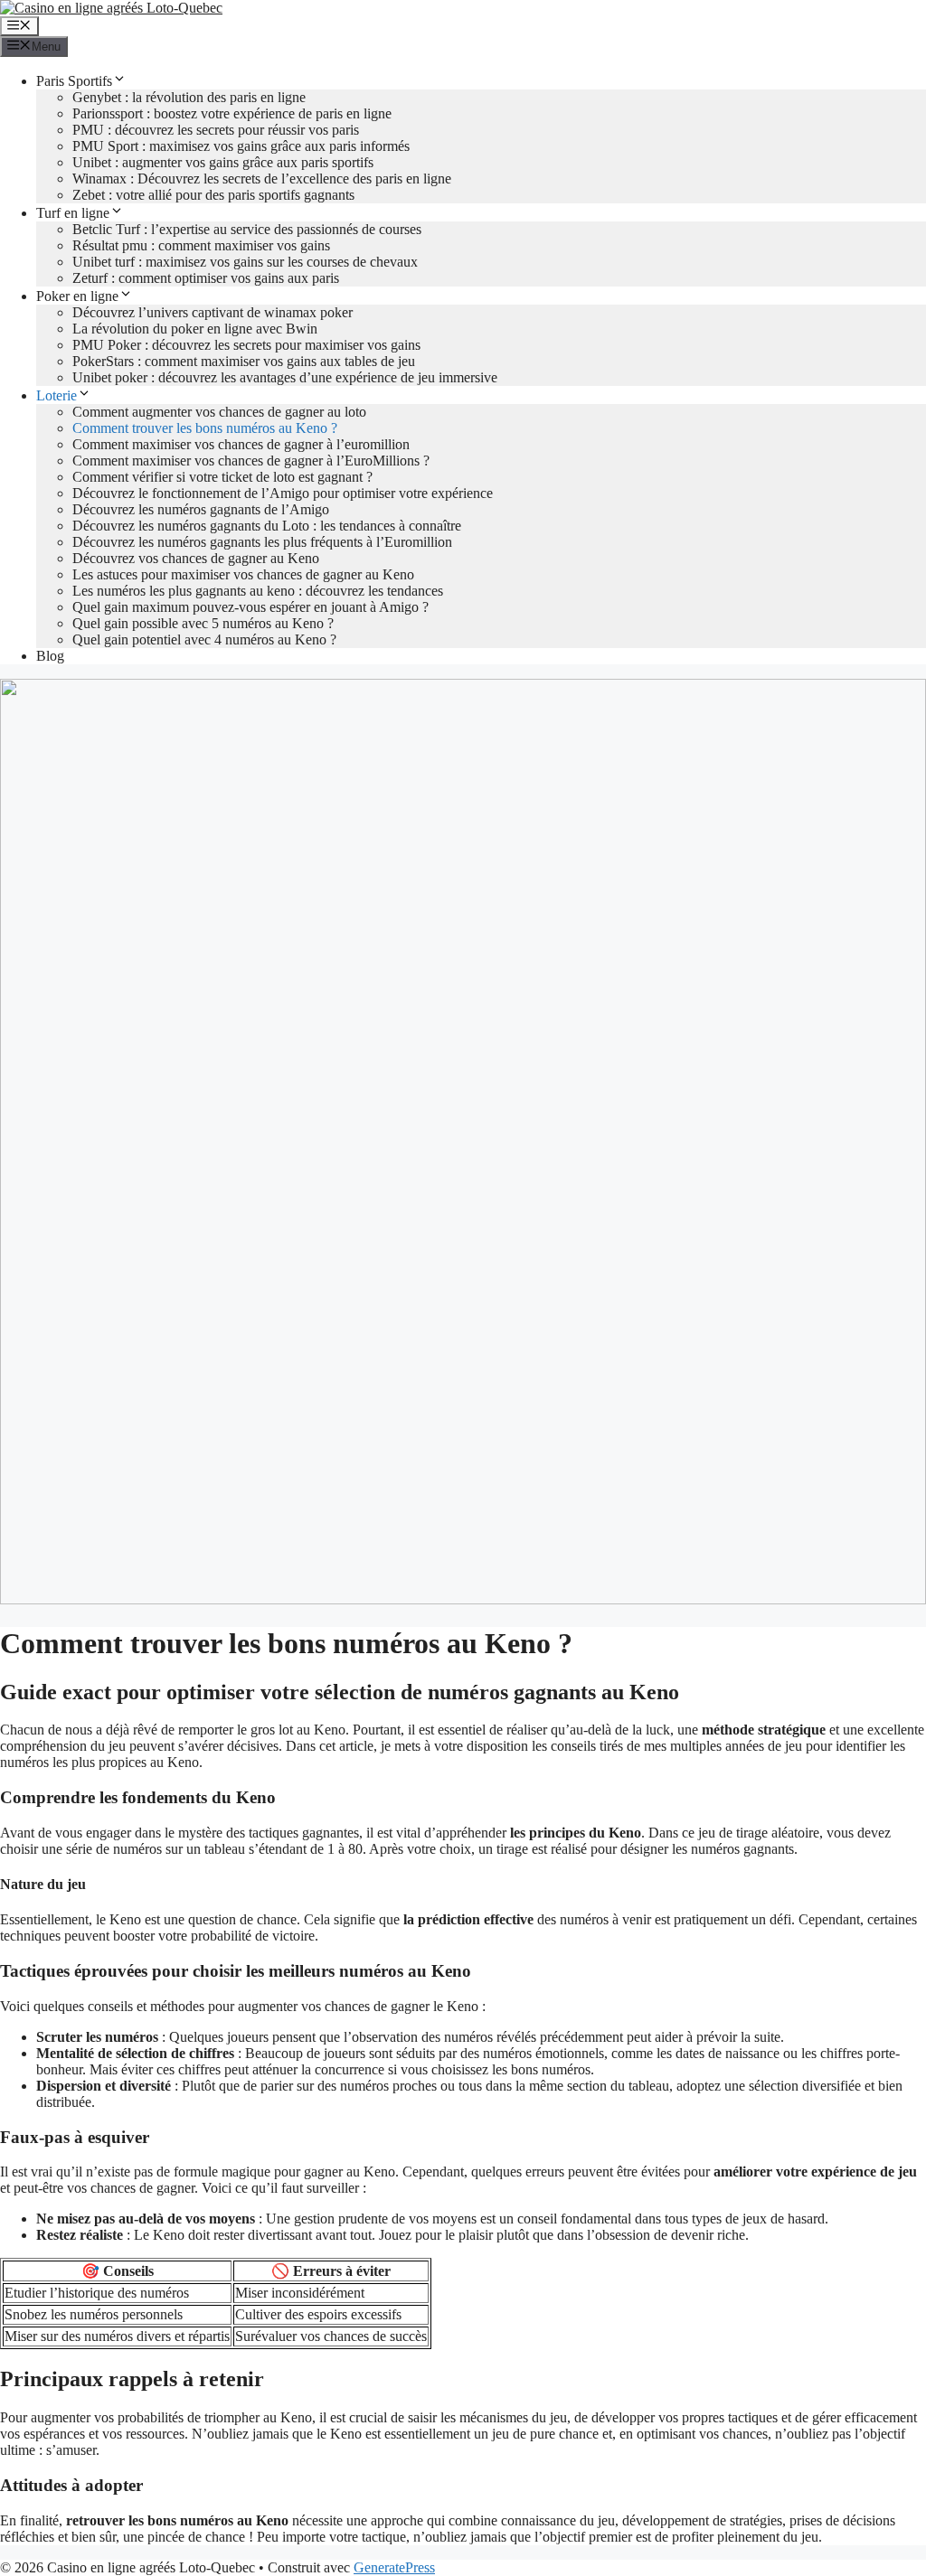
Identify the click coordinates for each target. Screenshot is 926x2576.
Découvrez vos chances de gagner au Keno (196, 558)
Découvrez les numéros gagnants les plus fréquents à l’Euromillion (262, 542)
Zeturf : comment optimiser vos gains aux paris (206, 278)
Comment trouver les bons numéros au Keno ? (205, 428)
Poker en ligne (77, 296)
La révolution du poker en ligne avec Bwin (195, 329)
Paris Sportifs (74, 81)
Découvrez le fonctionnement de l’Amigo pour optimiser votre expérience (283, 493)
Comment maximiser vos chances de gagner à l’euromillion (241, 444)
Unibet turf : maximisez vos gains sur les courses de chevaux (245, 262)
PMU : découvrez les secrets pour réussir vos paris (216, 130)
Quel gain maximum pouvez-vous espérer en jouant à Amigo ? (250, 607)
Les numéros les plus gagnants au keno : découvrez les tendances (258, 591)
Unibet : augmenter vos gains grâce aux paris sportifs (223, 162)
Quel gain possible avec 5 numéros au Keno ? (203, 623)
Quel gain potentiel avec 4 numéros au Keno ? (204, 639)
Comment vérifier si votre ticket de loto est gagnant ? (222, 477)
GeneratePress (394, 2567)
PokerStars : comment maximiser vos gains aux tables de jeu (244, 361)
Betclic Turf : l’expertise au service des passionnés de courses (247, 229)
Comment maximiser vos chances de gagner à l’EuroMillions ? (251, 461)
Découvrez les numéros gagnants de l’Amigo (201, 509)
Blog (50, 656)
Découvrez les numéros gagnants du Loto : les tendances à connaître (267, 526)
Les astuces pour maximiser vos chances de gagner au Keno (243, 574)
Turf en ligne (73, 213)
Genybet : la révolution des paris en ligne (189, 97)
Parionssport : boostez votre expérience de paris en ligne (232, 113)
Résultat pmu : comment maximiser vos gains (201, 245)
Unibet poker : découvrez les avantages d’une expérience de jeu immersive (285, 377)
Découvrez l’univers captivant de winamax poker (213, 312)
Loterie (57, 395)
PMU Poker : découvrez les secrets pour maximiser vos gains (246, 345)
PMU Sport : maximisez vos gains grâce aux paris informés (241, 146)
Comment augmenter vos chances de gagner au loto (219, 412)
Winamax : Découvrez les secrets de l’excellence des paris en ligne (262, 179)
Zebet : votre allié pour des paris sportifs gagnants (213, 195)
